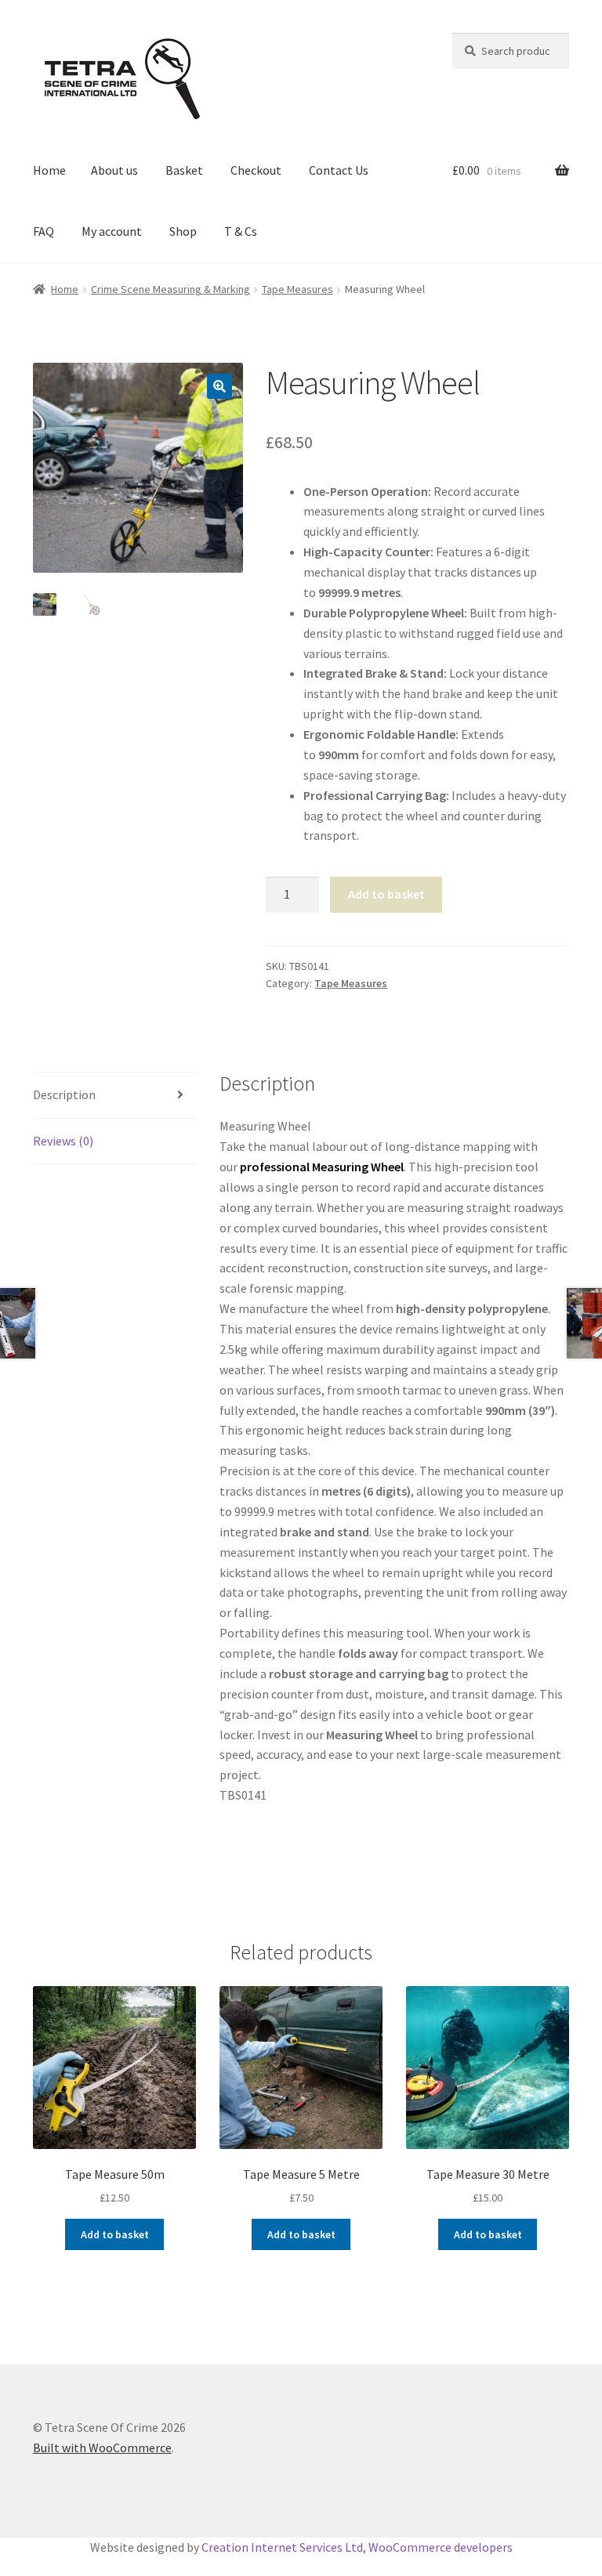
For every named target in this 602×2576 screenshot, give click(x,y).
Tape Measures (297, 289)
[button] (219, 386)
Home (49, 170)
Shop (183, 231)
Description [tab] (64, 1094)
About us (114, 170)
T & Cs (241, 231)
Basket (184, 170)
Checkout (256, 170)
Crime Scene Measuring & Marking (170, 289)
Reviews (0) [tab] (63, 1141)
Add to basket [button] (115, 2234)
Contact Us (339, 170)
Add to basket (386, 894)
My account (112, 231)
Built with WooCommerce (102, 2448)
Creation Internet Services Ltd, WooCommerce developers (357, 2547)
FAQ (44, 231)
